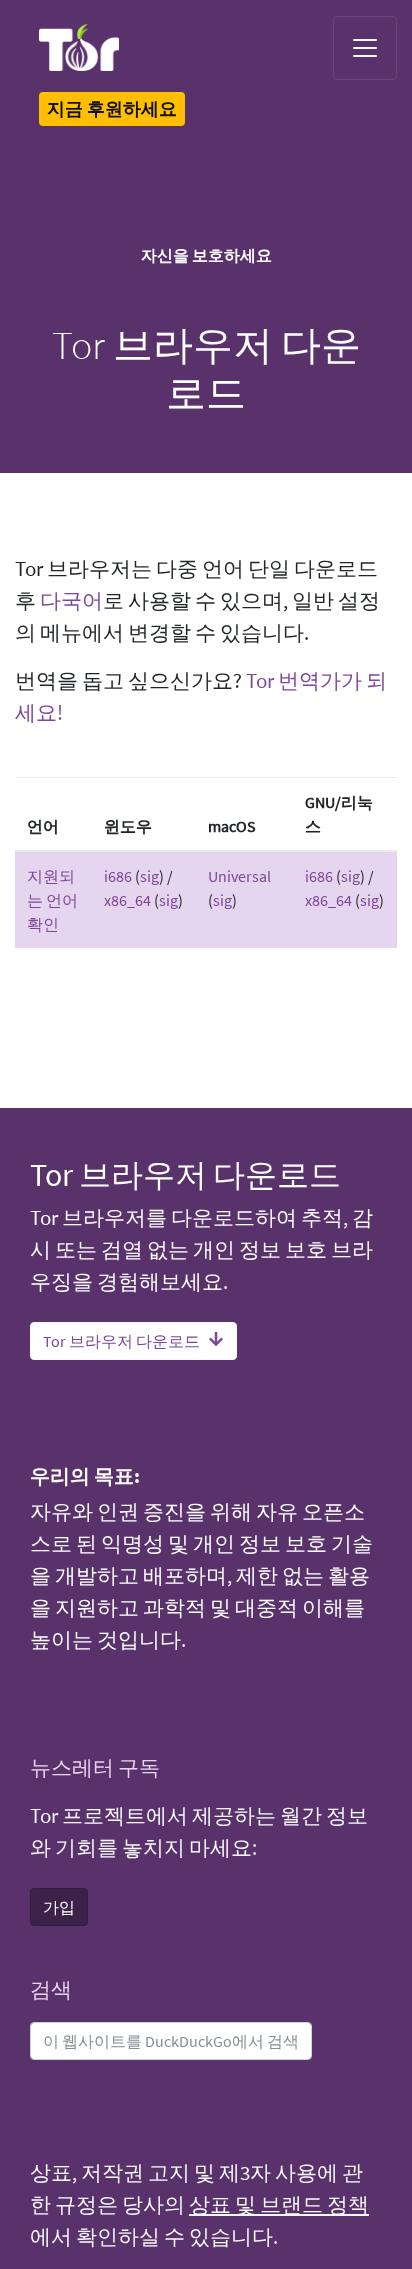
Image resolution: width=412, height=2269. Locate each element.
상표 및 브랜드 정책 (279, 2205)
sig (149, 876)
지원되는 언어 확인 (52, 900)
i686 (118, 876)
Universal (239, 876)
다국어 (71, 601)
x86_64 (127, 900)
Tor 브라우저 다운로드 (121, 1341)
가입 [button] (59, 1907)
